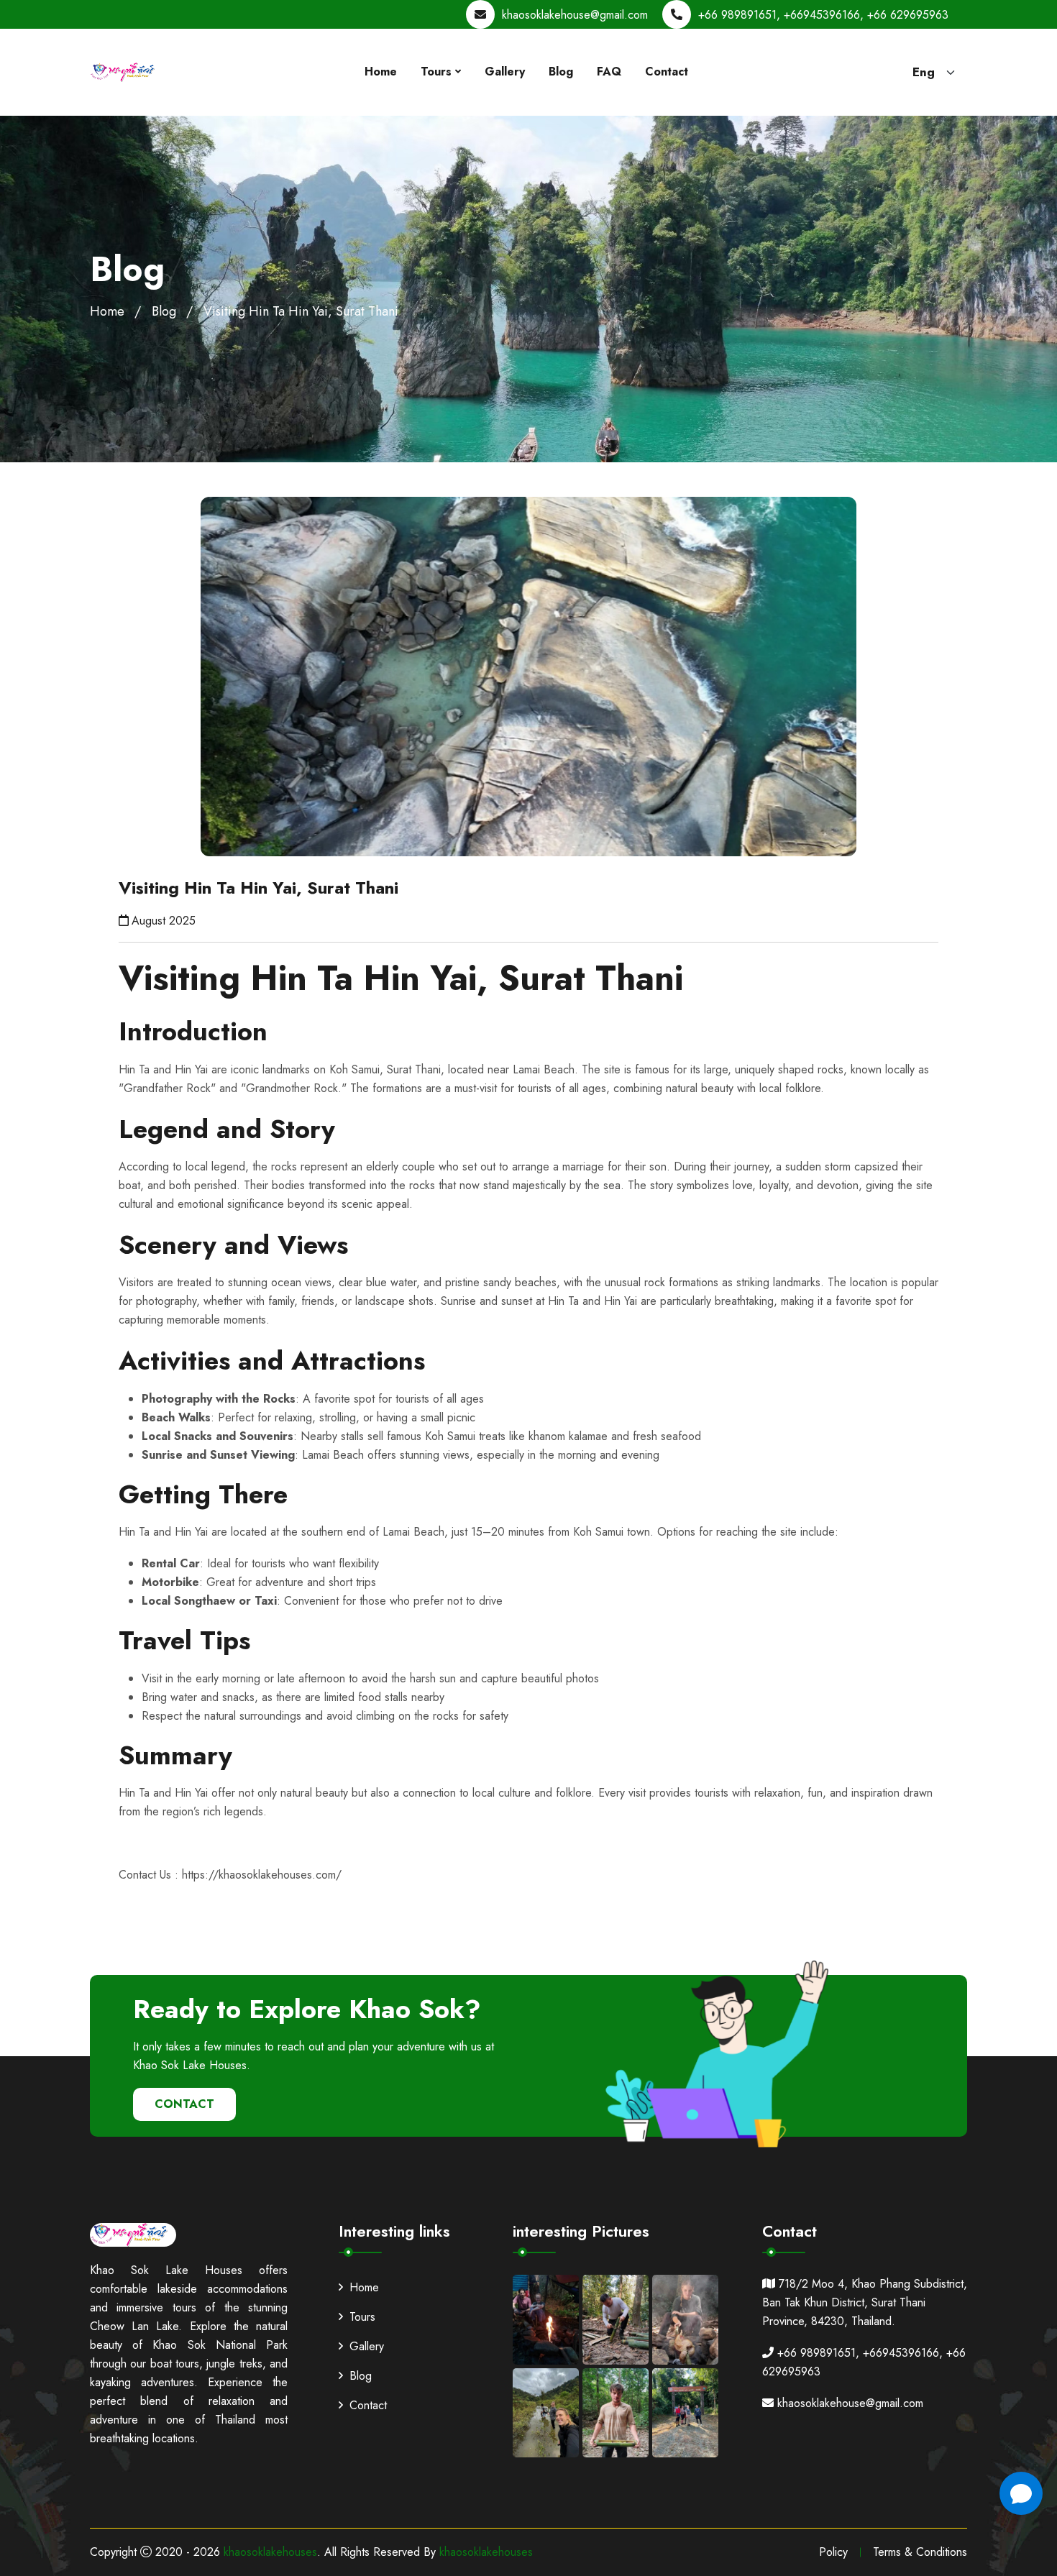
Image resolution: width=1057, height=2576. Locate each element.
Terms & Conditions (920, 2552)
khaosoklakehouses (270, 2552)
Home (381, 72)
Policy (833, 2552)
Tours (436, 72)
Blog (561, 72)
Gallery (505, 72)
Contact (667, 72)
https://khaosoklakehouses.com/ (262, 1875)
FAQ (609, 72)
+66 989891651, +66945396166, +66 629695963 (823, 15)
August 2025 (164, 921)
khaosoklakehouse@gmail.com (575, 15)
